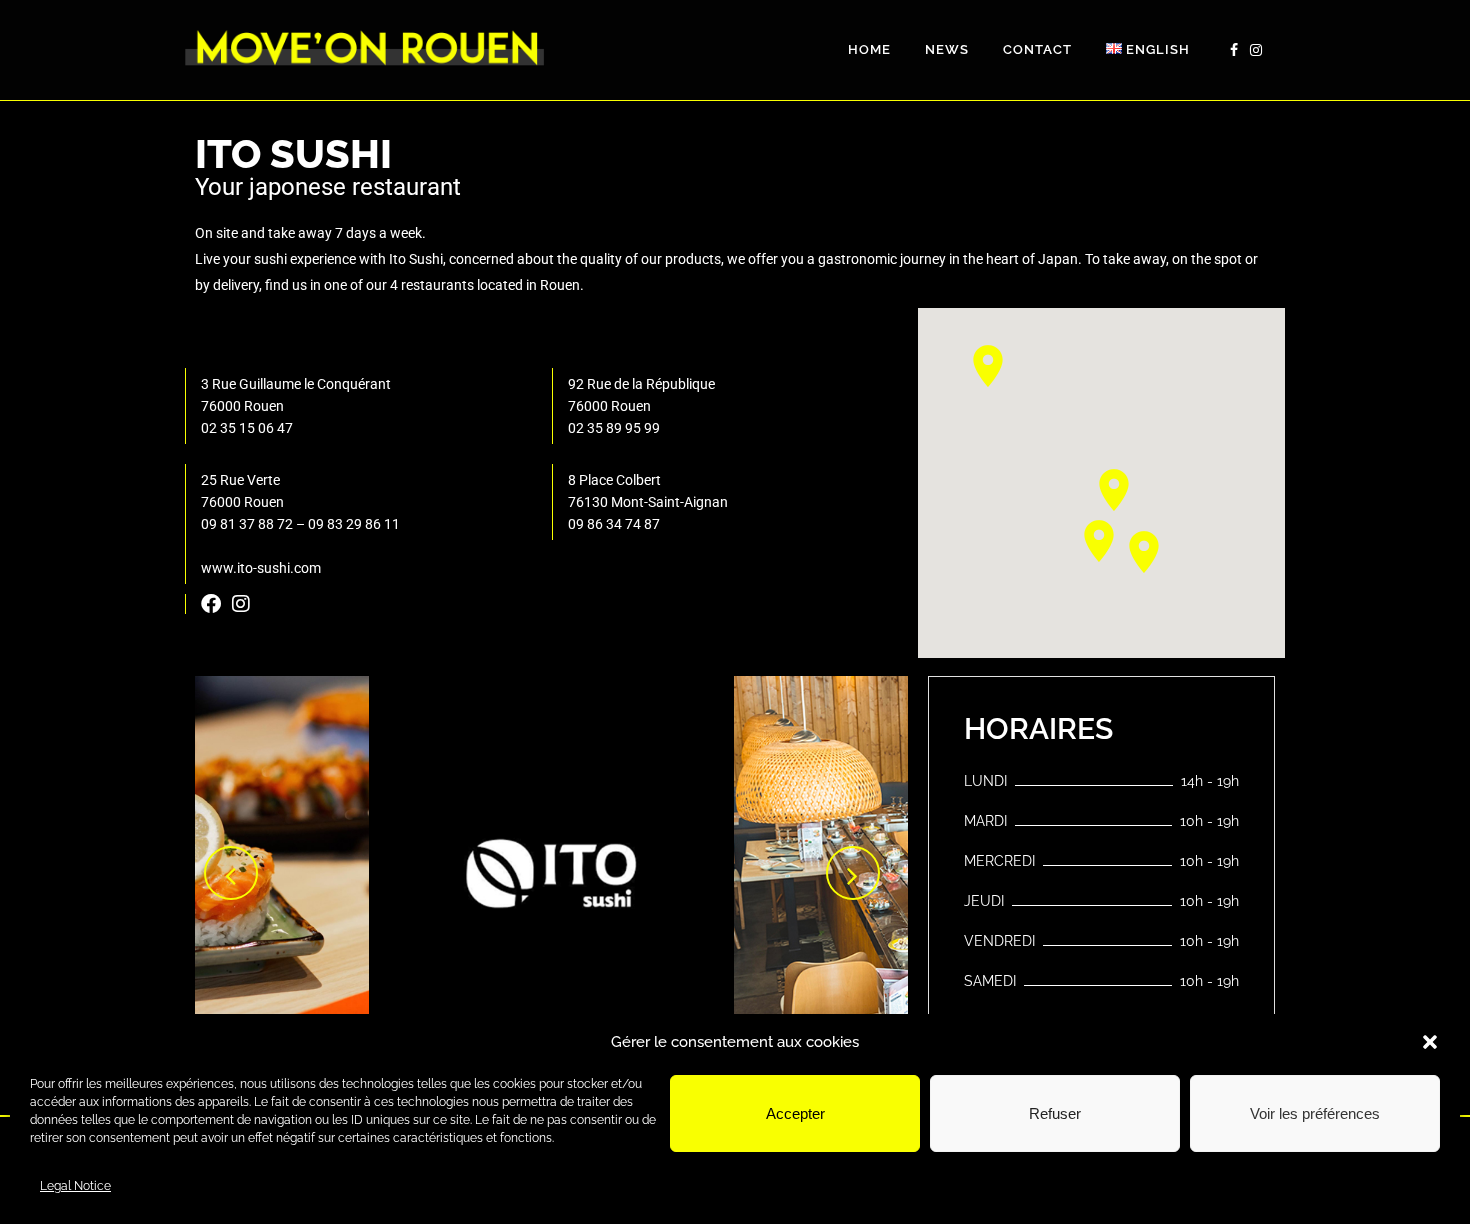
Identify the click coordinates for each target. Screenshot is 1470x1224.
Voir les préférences (1315, 1113)
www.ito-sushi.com (261, 568)
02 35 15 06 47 (247, 428)
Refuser (1055, 1113)
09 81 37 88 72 (247, 524)
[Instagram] (241, 604)
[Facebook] (211, 604)
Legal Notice (75, 1186)
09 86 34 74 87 (614, 524)
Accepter (795, 1113)
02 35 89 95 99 (614, 428)
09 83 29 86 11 (354, 524)
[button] (1430, 1042)
